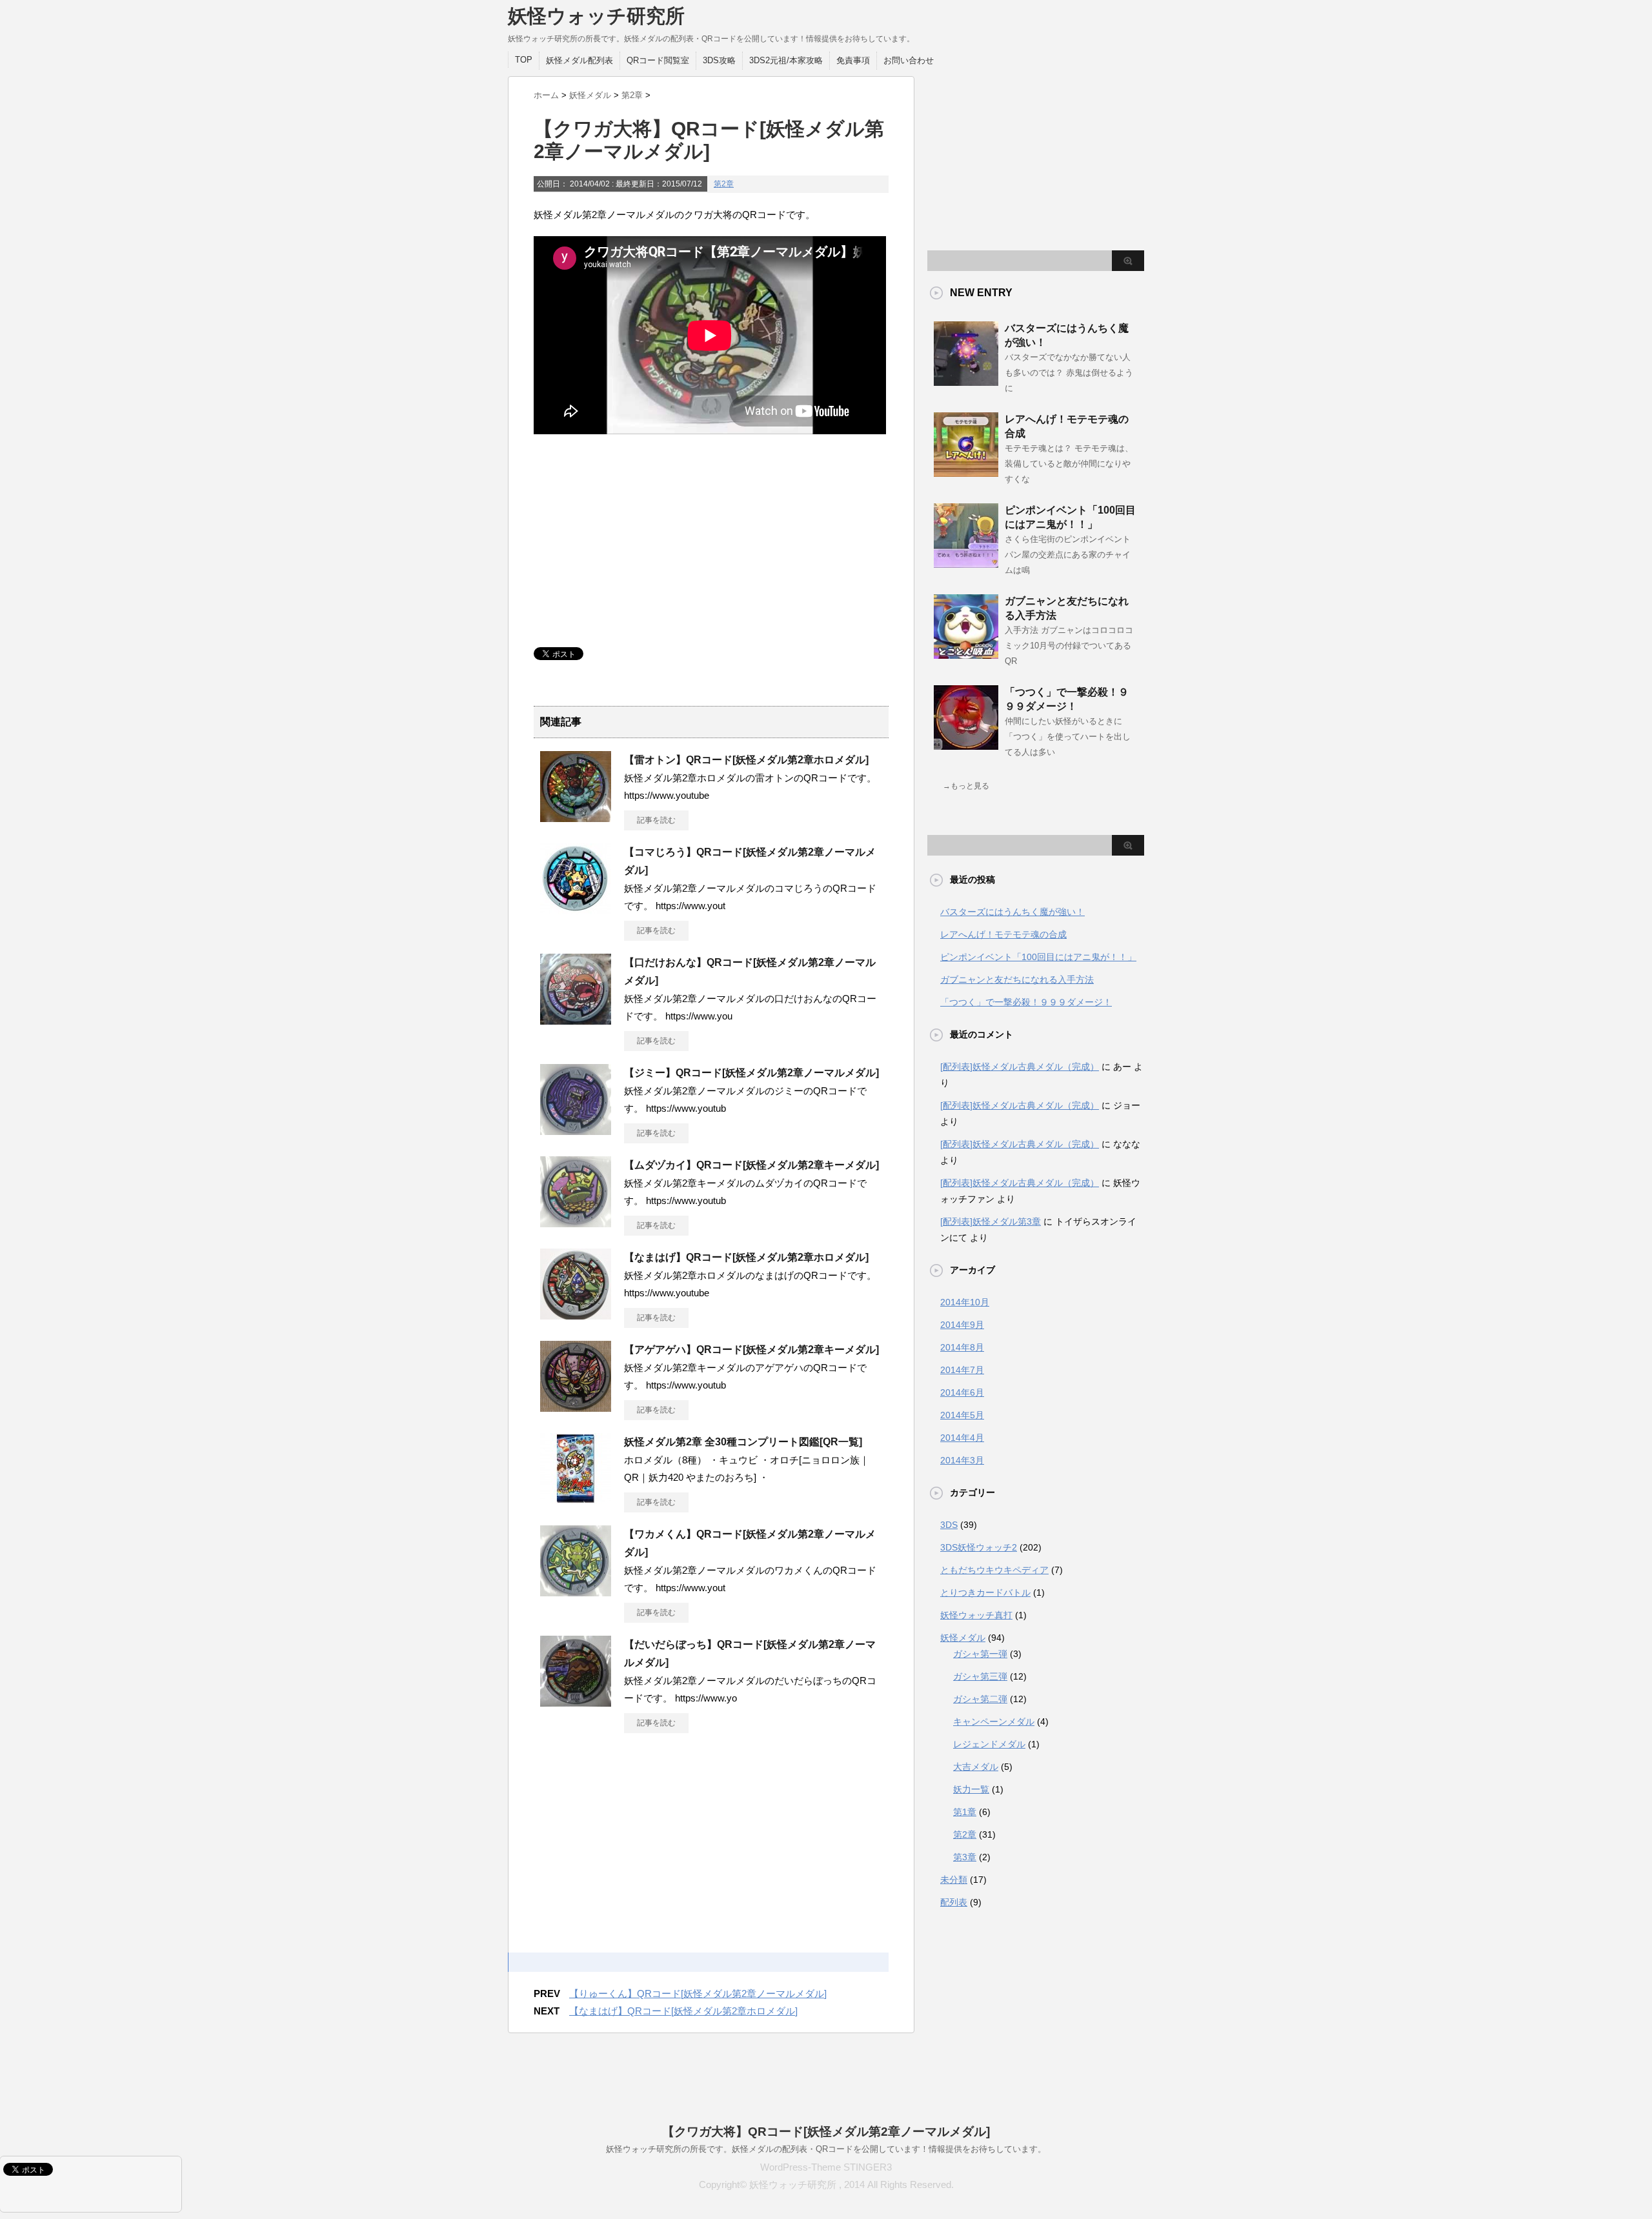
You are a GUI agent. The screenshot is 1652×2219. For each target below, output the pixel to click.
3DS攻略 (719, 60)
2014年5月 (962, 1415)
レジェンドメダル (989, 1744)
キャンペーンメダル (994, 1722)
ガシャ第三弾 (980, 1676)
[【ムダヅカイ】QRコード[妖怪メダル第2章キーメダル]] (576, 1222)
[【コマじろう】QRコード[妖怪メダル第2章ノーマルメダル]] (576, 909)
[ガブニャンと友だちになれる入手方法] (966, 654)
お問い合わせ (909, 60)
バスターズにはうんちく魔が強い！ (1012, 912)
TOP (524, 60)
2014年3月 (962, 1460)
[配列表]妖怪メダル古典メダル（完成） (1020, 1067)
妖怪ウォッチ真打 (976, 1615)
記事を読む (656, 820)
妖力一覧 (971, 1789)
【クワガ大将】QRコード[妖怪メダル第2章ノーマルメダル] (826, 2132)
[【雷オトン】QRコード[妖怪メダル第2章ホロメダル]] (576, 817)
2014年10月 (965, 1302)
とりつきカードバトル (985, 1592)
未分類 (954, 1880)
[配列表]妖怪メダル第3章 (991, 1221)
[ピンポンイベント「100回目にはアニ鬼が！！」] (966, 563)
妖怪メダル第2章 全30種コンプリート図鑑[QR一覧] (743, 1442)
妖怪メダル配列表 (579, 60)
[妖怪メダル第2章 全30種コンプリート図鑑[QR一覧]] (576, 1499)
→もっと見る (966, 786)
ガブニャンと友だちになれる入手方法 (1017, 979)
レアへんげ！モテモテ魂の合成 (1003, 934)
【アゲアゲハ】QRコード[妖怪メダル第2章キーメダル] (751, 1350)
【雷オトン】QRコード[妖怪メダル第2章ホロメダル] (746, 760)
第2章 (724, 184)
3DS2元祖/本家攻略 (786, 60)
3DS (949, 1525)
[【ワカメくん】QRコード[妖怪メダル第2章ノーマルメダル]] (576, 1591)
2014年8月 (962, 1347)
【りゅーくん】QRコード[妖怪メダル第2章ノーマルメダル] (698, 1993)
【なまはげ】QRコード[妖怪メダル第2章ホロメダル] (746, 1257)
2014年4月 (962, 1438)
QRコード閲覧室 (658, 60)
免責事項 (853, 60)
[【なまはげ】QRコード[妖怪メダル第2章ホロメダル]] (576, 1314)
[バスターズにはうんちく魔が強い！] (966, 381)
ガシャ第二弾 (980, 1699)
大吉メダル (976, 1767)
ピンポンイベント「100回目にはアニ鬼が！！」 (1038, 957)
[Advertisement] (630, 541)
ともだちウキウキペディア (994, 1570)
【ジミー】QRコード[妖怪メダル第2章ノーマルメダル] (751, 1073)
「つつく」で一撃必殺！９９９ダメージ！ (1026, 1002)
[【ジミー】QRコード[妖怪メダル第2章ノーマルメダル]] (576, 1130)
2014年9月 (962, 1325)
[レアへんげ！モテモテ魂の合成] (966, 472)
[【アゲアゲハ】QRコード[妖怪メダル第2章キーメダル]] (576, 1407)
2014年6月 (962, 1392)
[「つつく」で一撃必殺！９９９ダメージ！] (966, 745)
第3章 (965, 1857)
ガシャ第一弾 (980, 1654)
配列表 (954, 1902)
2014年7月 (962, 1370)
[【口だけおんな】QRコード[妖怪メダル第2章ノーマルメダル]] (576, 1019)
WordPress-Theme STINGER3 (826, 2167)
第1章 (965, 1812)
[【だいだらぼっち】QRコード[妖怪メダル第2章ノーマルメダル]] (576, 1702)
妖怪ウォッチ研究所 (596, 16)
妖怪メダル (963, 1638)
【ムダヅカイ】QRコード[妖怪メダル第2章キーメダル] (751, 1165)
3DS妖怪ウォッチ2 (979, 1547)
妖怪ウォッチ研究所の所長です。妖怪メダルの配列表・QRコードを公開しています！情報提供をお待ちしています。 (826, 2149)
